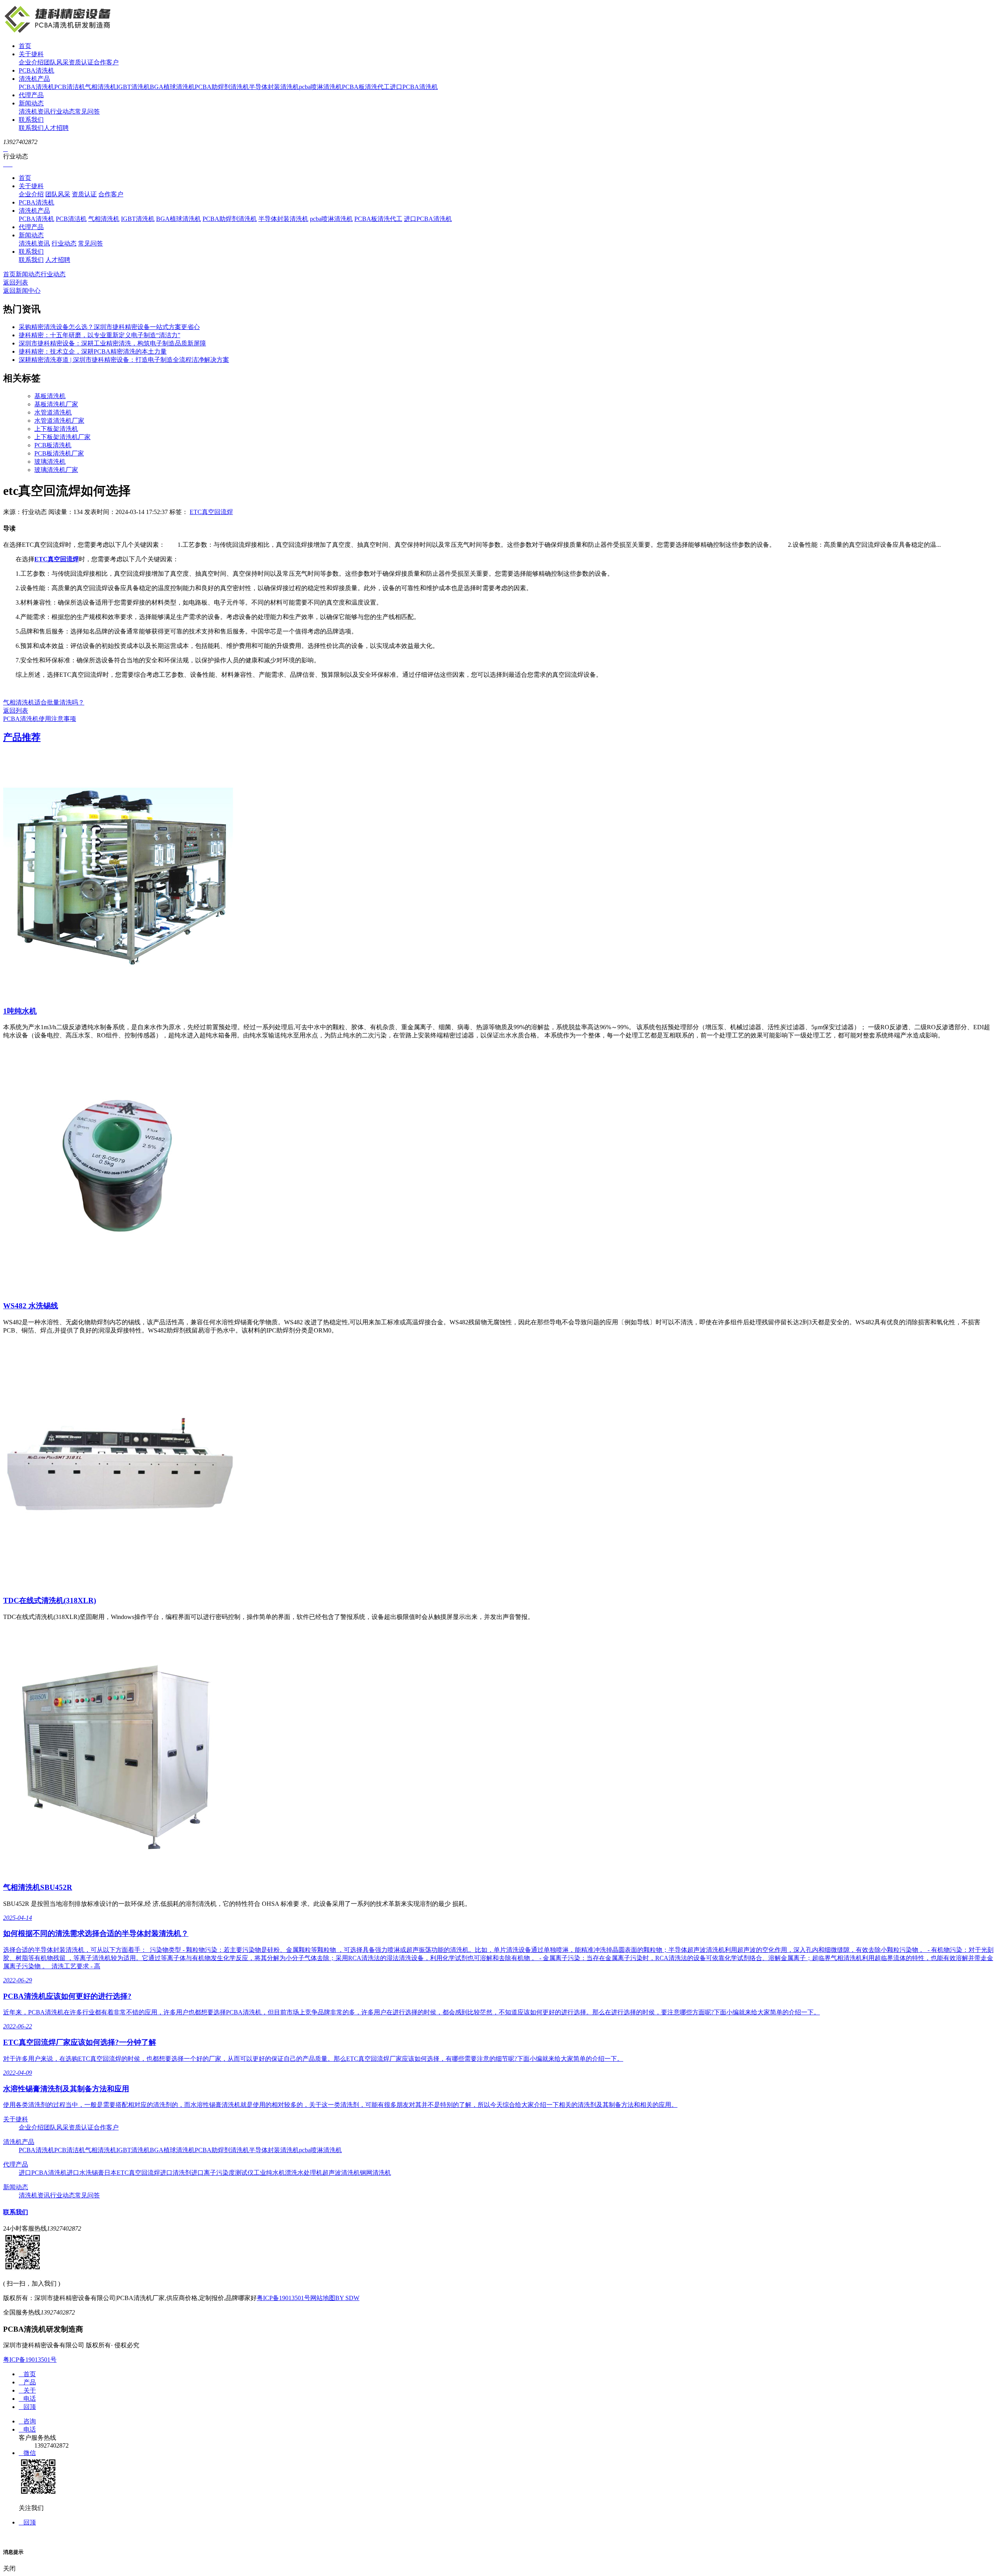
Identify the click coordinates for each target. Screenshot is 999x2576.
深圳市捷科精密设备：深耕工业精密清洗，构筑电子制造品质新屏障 (112, 343)
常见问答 (87, 111)
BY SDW (347, 2298)
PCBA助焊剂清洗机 (222, 87)
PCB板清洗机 (53, 445)
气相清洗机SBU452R (38, 1887)
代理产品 (31, 95)
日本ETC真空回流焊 (132, 2173)
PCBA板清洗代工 (366, 87)
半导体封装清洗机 (274, 87)
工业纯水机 (269, 2173)
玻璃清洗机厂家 (56, 470)
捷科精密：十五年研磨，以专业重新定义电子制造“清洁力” (100, 335)
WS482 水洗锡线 (31, 1306)
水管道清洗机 (53, 412)
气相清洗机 (101, 87)
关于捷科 (31, 54)
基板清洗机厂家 (56, 404)
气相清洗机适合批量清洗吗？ (44, 702)
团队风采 (56, 62)
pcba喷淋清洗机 (320, 87)
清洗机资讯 (34, 111)
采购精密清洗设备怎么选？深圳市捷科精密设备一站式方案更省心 (109, 327)
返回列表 (16, 282)
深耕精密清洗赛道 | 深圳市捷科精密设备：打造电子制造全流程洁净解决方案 (124, 360)
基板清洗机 (50, 396)
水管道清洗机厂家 (59, 421)
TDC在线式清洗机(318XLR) (50, 1600)
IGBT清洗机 (133, 87)
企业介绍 (31, 62)
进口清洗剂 (176, 2173)
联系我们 (31, 120)
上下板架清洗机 (56, 429)
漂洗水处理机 (304, 2173)
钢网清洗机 (375, 2173)
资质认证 (81, 62)
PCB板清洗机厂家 (59, 453)
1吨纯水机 (20, 1011)
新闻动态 (31, 103)
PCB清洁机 (70, 87)
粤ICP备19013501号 (284, 2298)
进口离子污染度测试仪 (222, 2173)
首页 (25, 46)
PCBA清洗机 (36, 70)
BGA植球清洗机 (172, 87)
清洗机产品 (34, 79)
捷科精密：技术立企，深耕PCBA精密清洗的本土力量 (93, 351)
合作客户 (106, 62)
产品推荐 (22, 737)
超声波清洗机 (341, 2173)
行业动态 (62, 111)
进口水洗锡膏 (85, 2173)
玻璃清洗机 (50, 462)
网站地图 (323, 2298)
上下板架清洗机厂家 (62, 437)
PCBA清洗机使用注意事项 (40, 719)
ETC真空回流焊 (211, 512)
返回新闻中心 (22, 291)
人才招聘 (56, 128)
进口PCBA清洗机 (414, 87)
